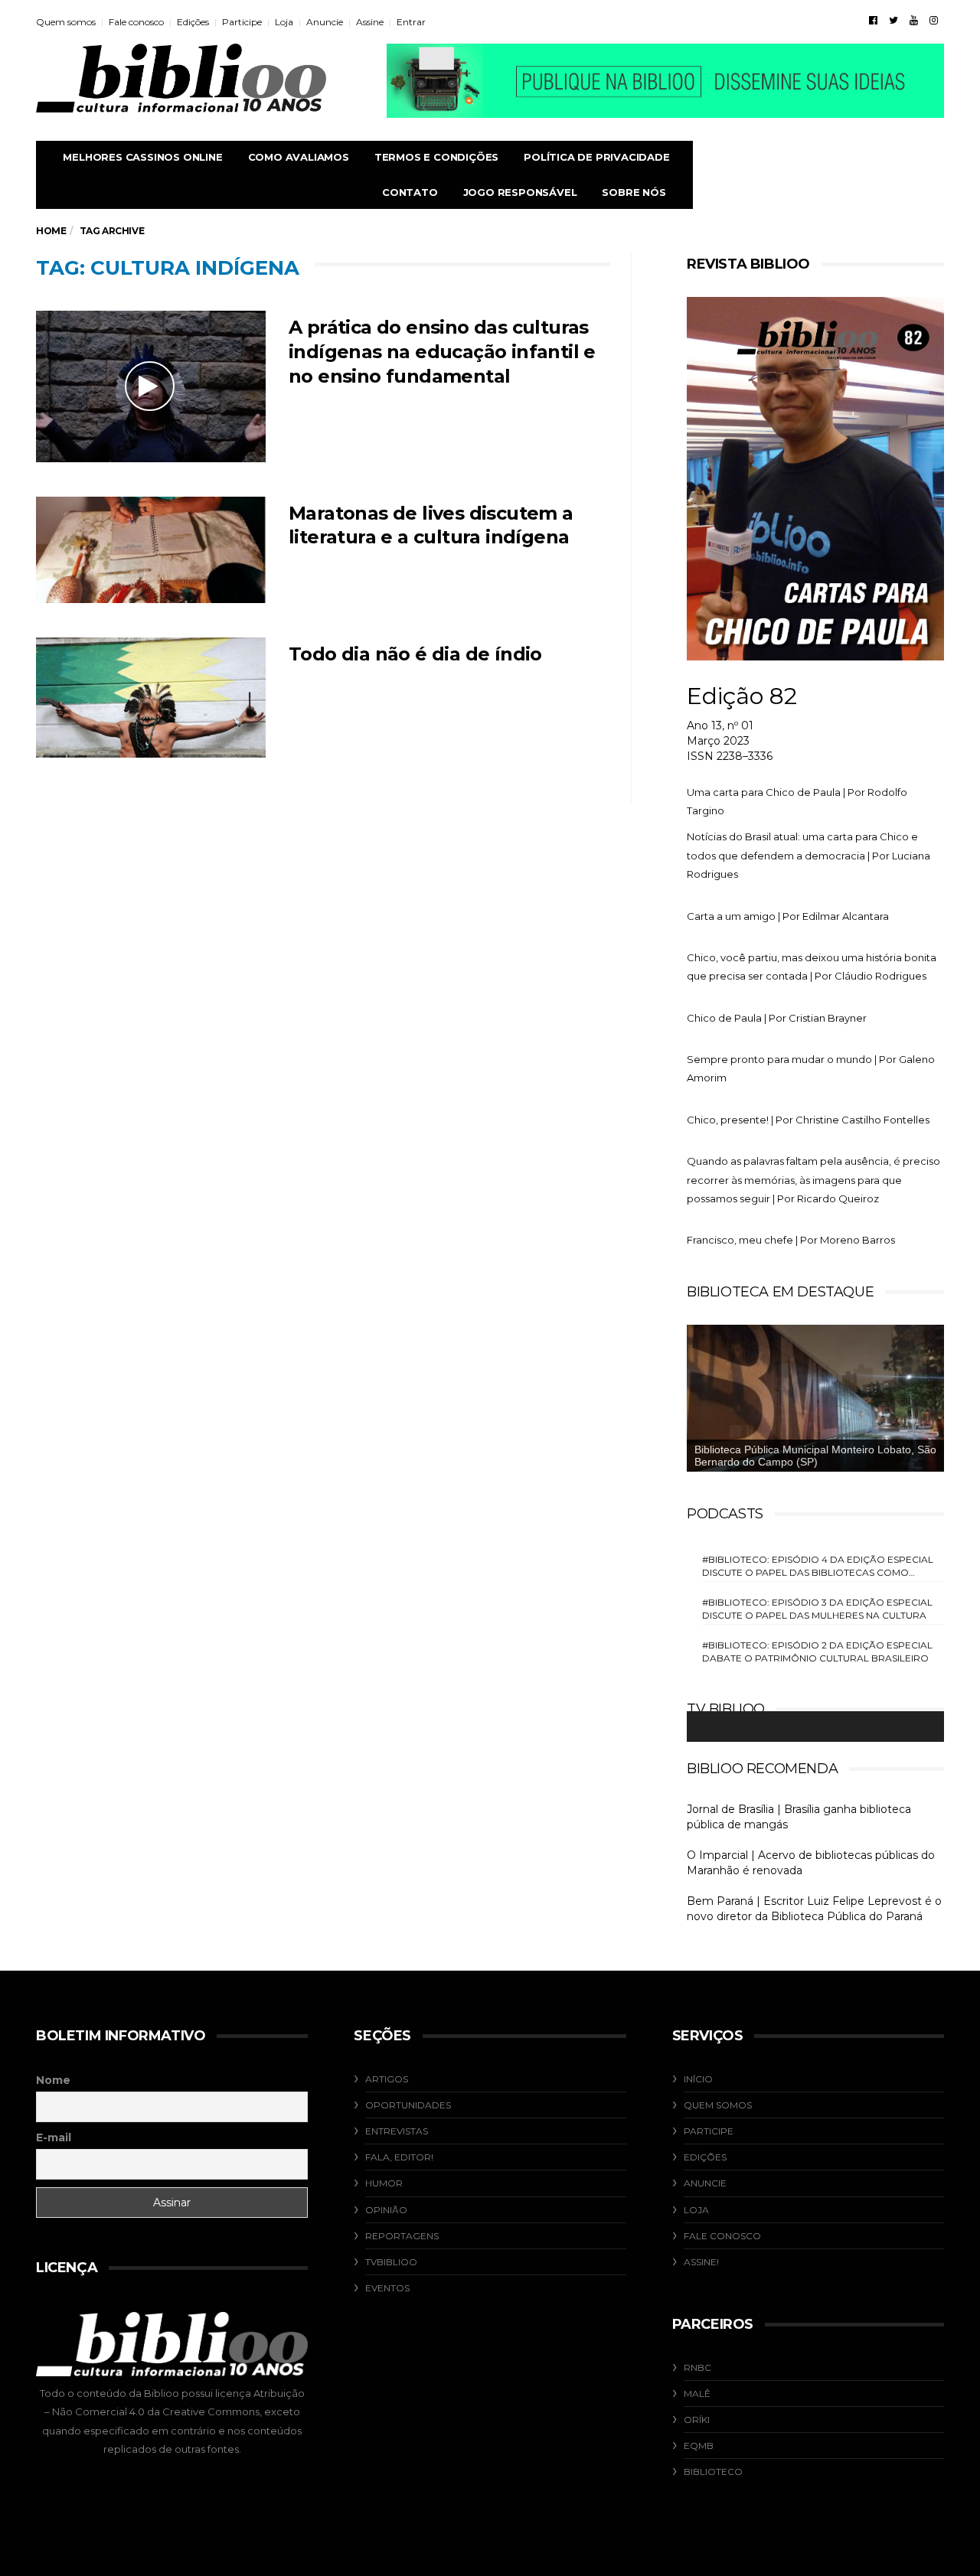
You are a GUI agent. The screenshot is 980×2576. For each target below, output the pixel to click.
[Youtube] (914, 20)
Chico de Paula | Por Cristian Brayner (777, 1018)
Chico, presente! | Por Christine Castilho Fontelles (808, 1120)
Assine (370, 22)
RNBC (697, 2367)
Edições (193, 22)
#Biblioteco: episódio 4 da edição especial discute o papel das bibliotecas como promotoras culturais (818, 1566)
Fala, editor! (399, 2157)
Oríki (697, 2419)
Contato (410, 192)
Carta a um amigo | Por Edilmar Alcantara (788, 916)
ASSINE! (701, 2262)
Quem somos (66, 22)
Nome (53, 2080)
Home (51, 231)
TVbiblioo (391, 2262)
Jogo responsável (520, 192)
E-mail (54, 2137)
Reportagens (402, 2236)
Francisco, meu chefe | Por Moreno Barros (791, 1240)
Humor (384, 2183)
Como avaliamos (299, 157)
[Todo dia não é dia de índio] (151, 698)
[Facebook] (873, 20)
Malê (697, 2393)
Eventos (387, 2288)
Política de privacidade (596, 157)
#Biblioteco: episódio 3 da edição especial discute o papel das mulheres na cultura (817, 1609)
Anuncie (325, 22)
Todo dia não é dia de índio (415, 654)
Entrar (411, 22)
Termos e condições (436, 157)
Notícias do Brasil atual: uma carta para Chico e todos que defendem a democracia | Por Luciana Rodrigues (808, 855)
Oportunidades (408, 2105)
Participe (242, 22)
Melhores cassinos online (142, 157)
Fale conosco (136, 22)
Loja (284, 22)
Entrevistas (397, 2131)
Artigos (387, 2079)
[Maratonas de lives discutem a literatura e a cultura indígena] (151, 550)
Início (698, 2079)
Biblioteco (713, 2472)
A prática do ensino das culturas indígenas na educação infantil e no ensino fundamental (442, 352)
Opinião (386, 2210)
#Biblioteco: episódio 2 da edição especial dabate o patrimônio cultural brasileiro (817, 1652)
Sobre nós (634, 192)
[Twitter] (893, 20)
